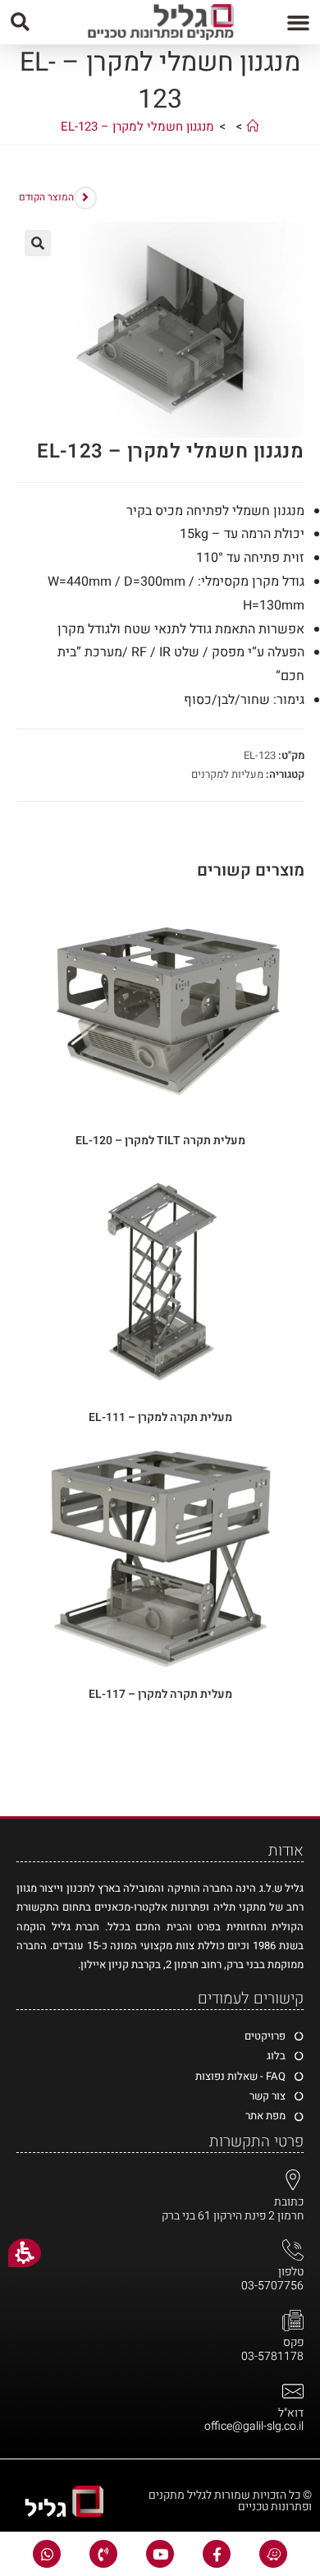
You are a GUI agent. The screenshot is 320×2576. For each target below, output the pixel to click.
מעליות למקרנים (227, 774)
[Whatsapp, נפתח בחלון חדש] (47, 2554)
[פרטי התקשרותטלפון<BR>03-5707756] (293, 2250)
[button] (299, 22)
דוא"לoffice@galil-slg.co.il (254, 2420)
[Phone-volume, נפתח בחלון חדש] (103, 2554)
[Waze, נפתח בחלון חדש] (273, 2554)
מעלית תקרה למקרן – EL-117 (160, 1694)
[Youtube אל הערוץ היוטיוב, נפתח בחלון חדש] (160, 2554)
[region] (160, 131)
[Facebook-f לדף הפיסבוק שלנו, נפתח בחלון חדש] (217, 2554)
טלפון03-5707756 (272, 2279)
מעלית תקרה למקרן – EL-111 (160, 1417)
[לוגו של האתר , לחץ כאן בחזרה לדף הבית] (160, 22)
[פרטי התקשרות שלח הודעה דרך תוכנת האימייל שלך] (293, 2391)
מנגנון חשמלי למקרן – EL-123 (137, 126)
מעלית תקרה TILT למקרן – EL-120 (160, 1141)
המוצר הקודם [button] (46, 197)
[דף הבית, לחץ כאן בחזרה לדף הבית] (253, 126)
